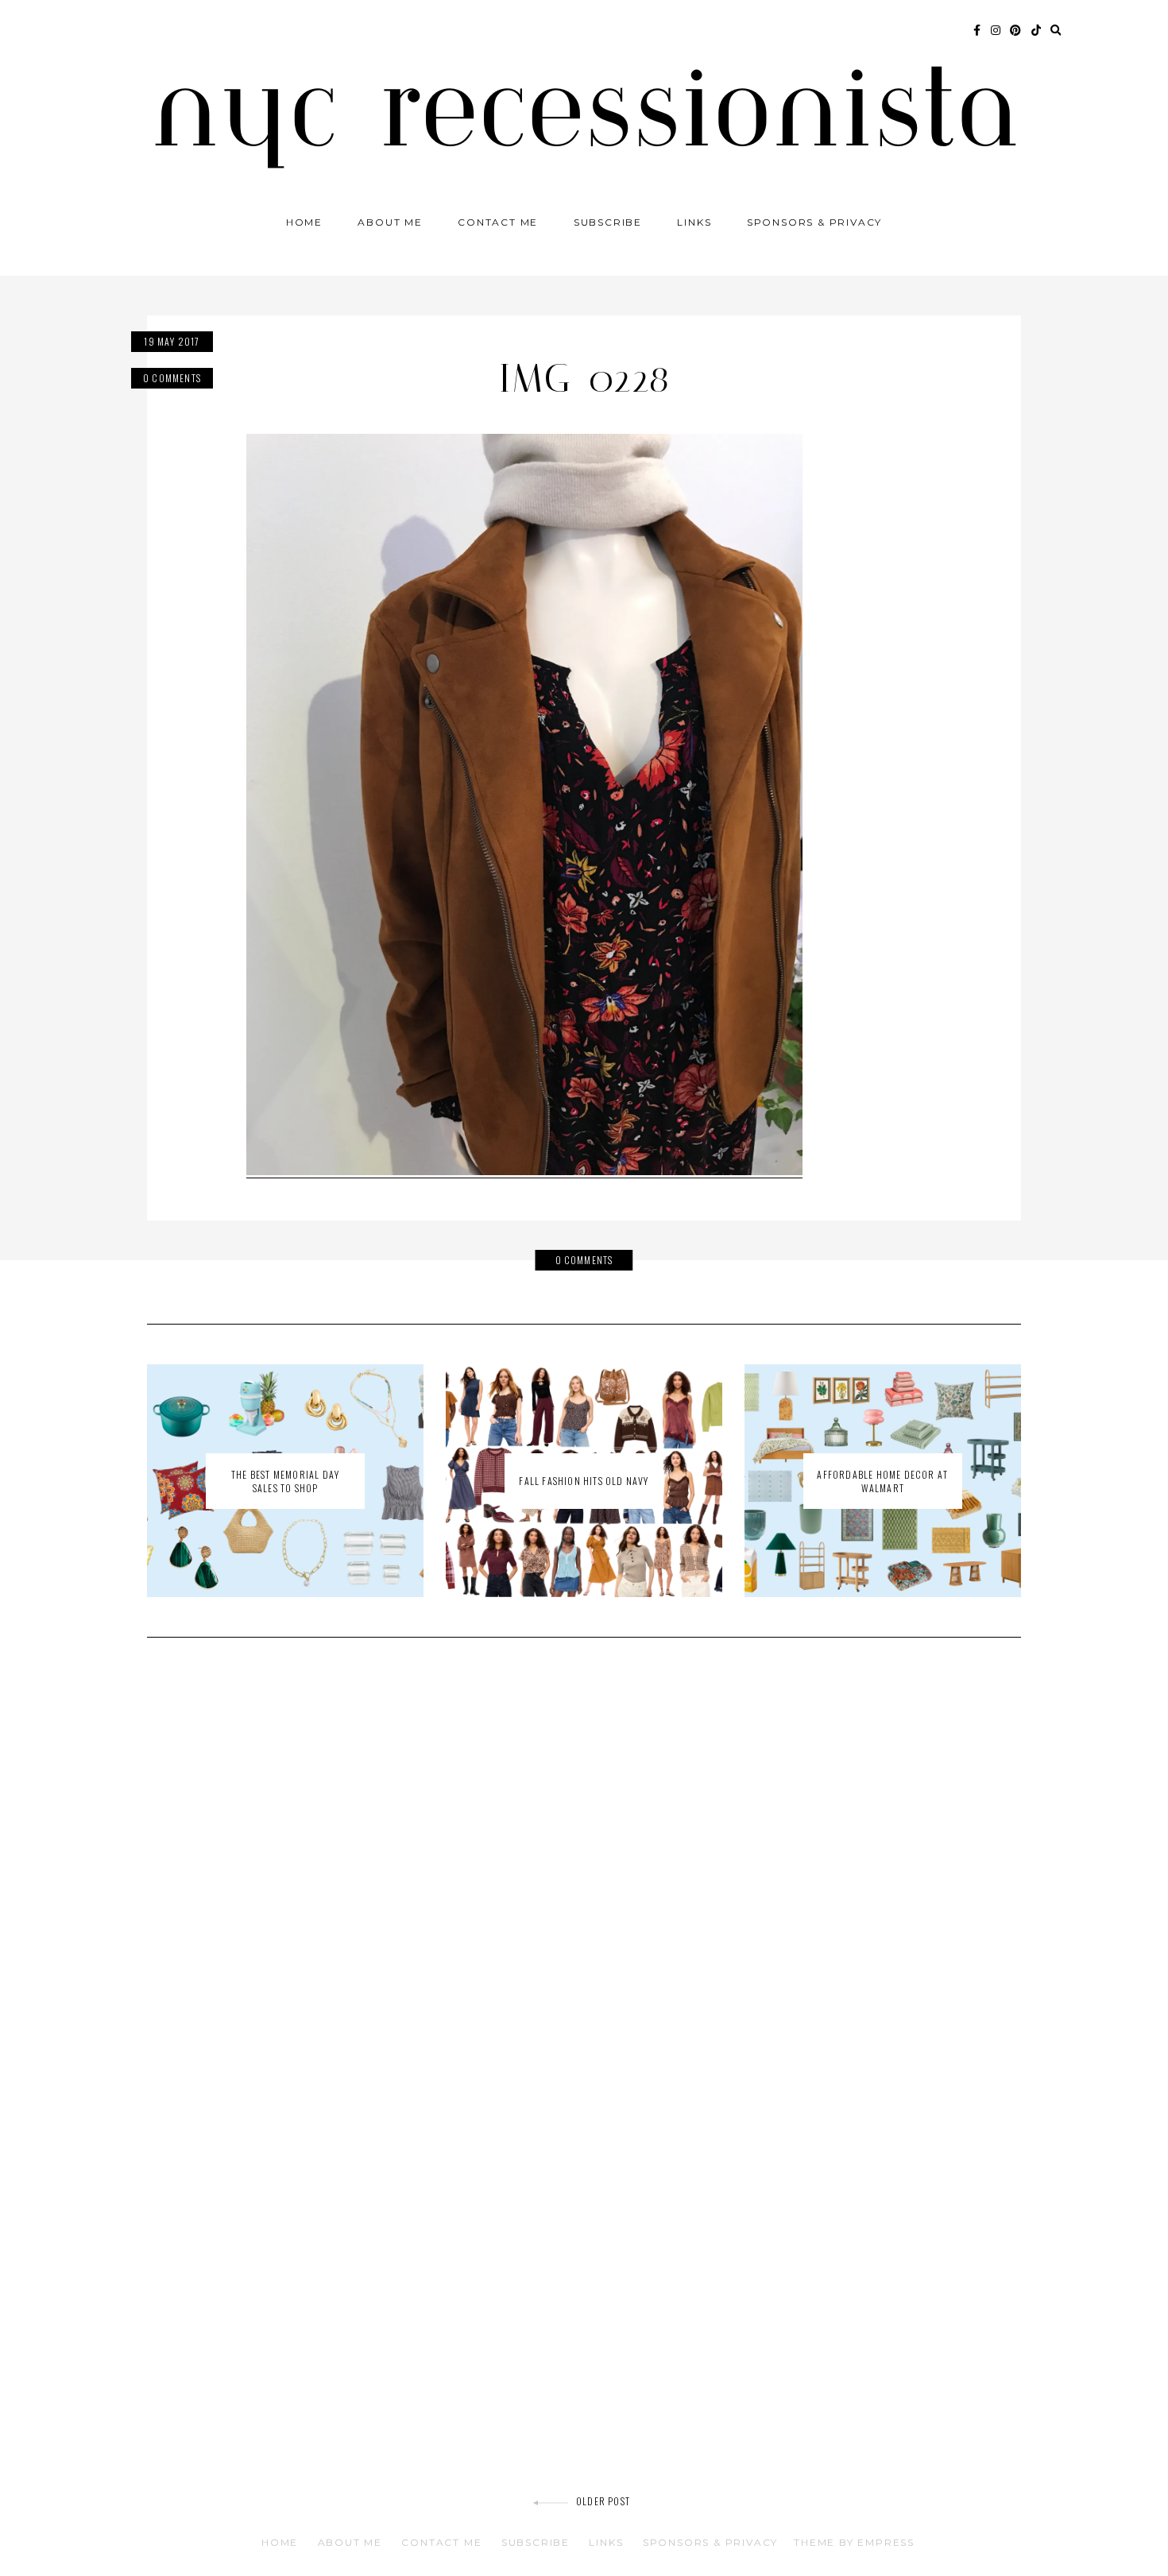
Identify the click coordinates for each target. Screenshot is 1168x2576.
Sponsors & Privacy (814, 222)
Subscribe (608, 222)
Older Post (603, 2501)
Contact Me (498, 222)
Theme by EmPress (854, 2542)
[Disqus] (584, 1876)
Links (694, 222)
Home (304, 222)
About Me (390, 222)
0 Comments (172, 378)
